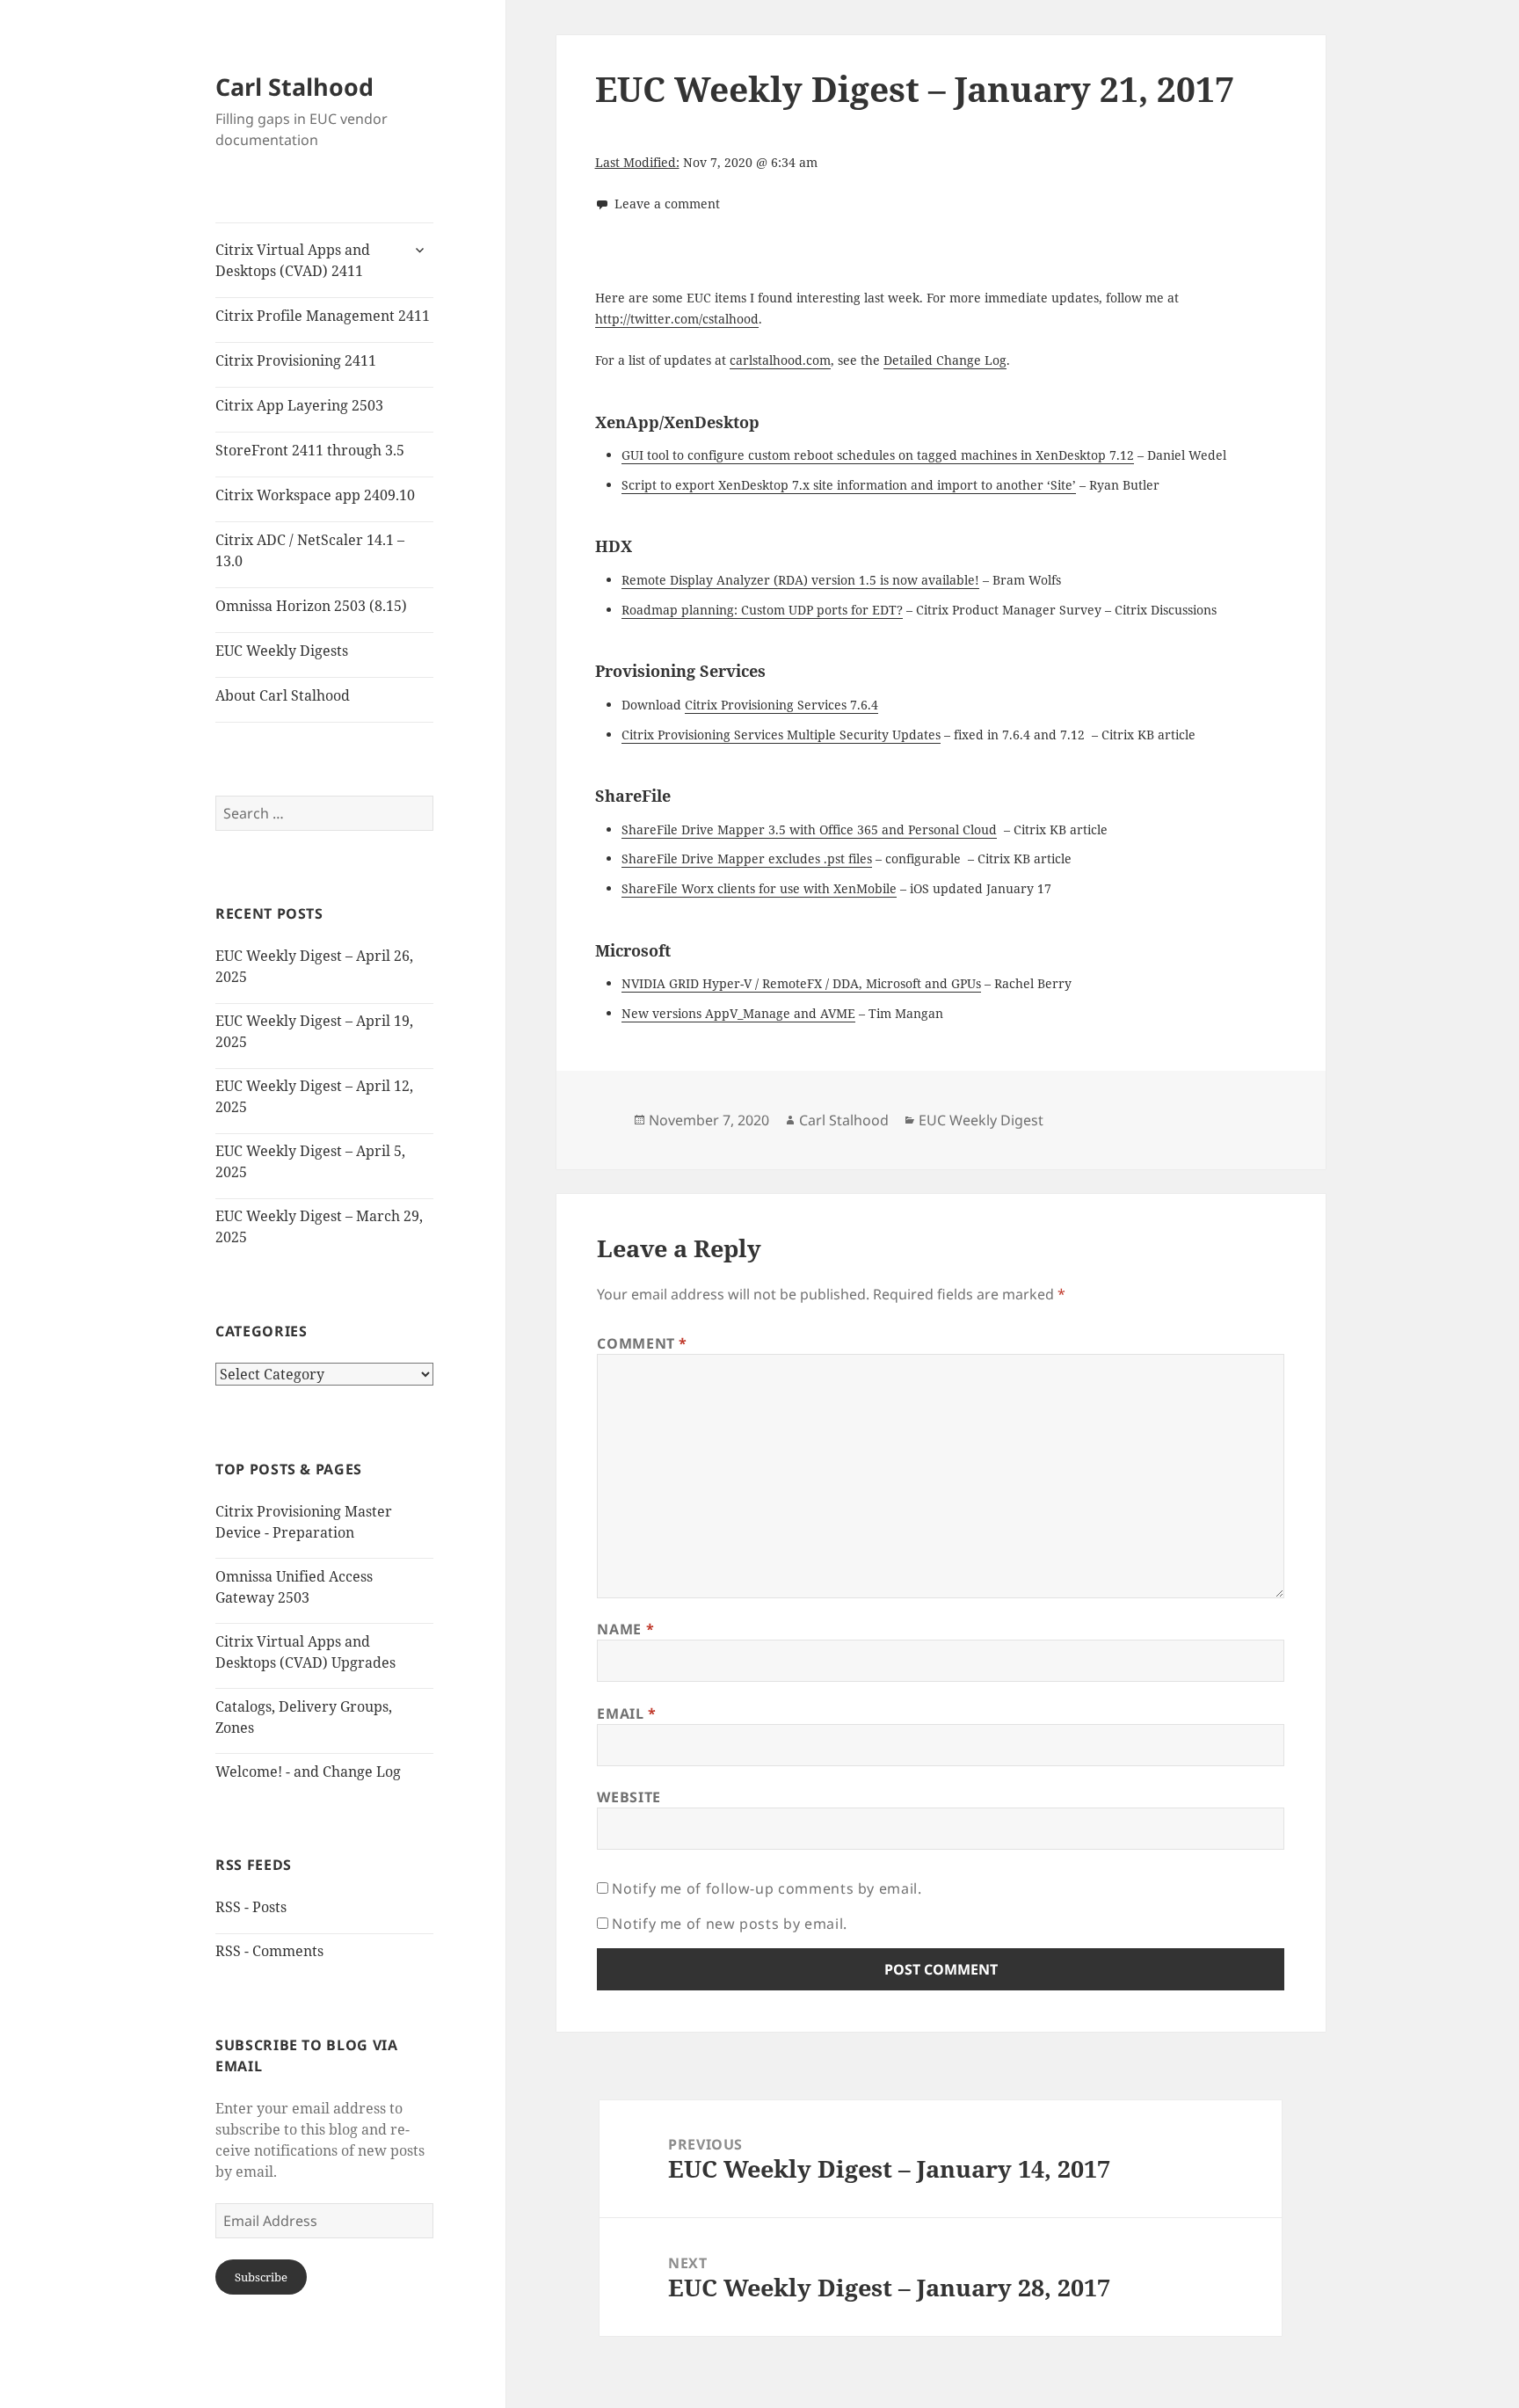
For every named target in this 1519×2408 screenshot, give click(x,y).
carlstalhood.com (780, 360)
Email (626, 1713)
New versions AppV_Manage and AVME (738, 1013)
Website (629, 1797)
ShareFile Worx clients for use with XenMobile (759, 888)
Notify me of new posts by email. (729, 1924)
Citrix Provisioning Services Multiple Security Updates (781, 735)
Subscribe (261, 2277)
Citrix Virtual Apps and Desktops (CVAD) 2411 (293, 260)
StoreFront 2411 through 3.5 (310, 450)
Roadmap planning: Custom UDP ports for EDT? (762, 610)
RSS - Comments (269, 1951)
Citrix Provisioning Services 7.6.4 (781, 705)
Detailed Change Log (945, 360)
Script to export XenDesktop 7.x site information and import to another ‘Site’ (849, 485)
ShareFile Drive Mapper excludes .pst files (747, 858)
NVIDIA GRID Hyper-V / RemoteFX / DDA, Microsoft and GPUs (801, 983)
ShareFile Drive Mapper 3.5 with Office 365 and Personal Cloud (809, 829)
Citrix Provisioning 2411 (296, 360)
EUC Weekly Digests (282, 651)
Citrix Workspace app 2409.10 (315, 495)
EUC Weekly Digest (981, 1120)
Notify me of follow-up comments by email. (767, 1888)
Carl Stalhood (294, 87)
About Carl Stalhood (283, 695)
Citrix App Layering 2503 (299, 405)
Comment (642, 1343)
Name (625, 1629)
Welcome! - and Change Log (308, 1771)
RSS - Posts (251, 1907)
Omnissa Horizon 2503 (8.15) (311, 606)
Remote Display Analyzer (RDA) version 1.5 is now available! (800, 580)
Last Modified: (637, 162)
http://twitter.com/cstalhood (677, 319)
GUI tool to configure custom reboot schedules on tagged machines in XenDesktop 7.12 (878, 455)
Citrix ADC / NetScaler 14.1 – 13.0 (310, 550)
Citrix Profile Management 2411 (323, 316)
